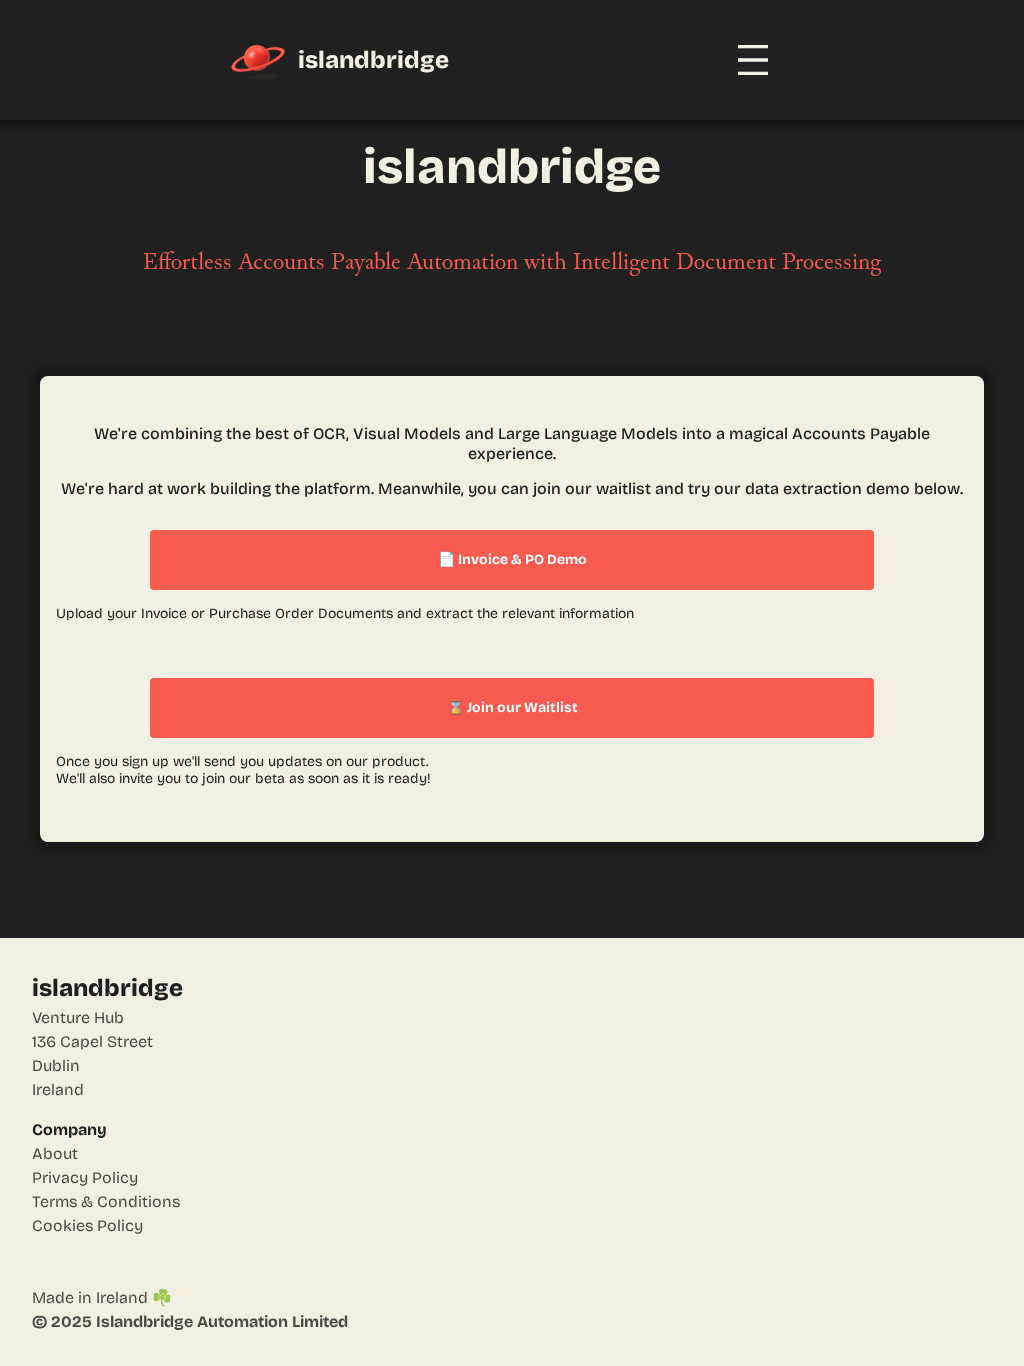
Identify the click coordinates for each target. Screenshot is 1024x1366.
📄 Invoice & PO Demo (512, 559)
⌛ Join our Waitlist (512, 707)
